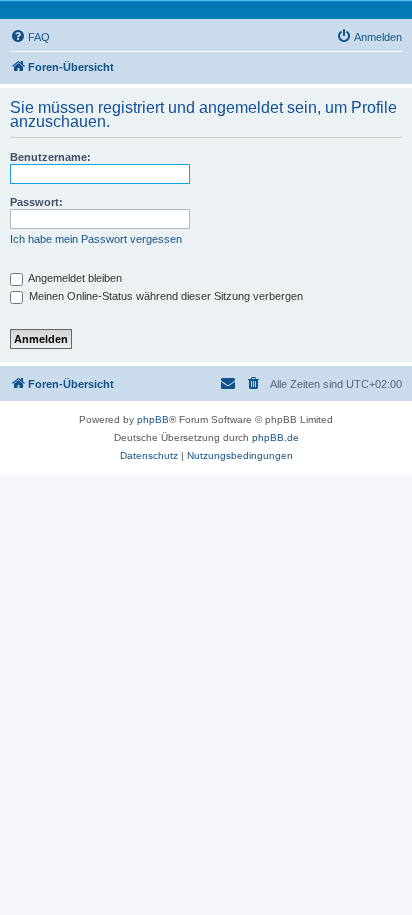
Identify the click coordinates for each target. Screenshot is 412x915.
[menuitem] (30, 37)
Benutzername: (50, 157)
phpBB (153, 419)
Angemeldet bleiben (74, 278)
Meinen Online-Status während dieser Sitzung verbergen (164, 296)
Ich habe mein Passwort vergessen (96, 239)
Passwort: (36, 202)
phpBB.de (275, 437)
